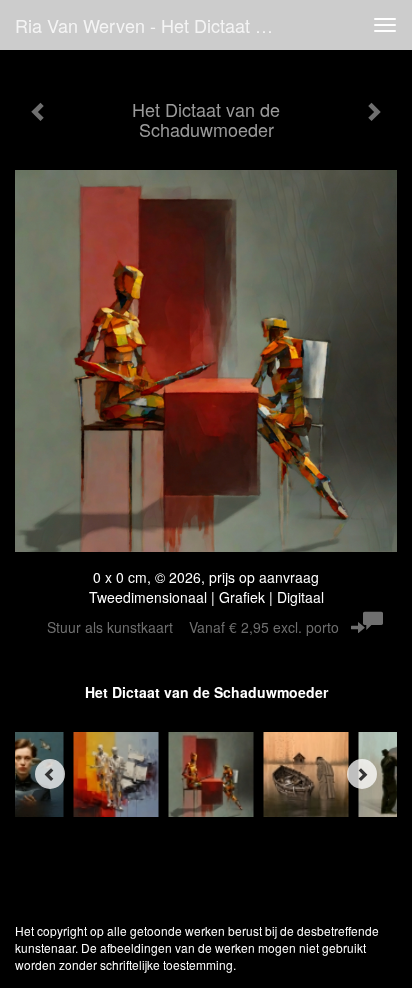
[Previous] (50, 774)
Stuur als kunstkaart (193, 627)
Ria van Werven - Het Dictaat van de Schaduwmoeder (157, 25)
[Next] (362, 774)
